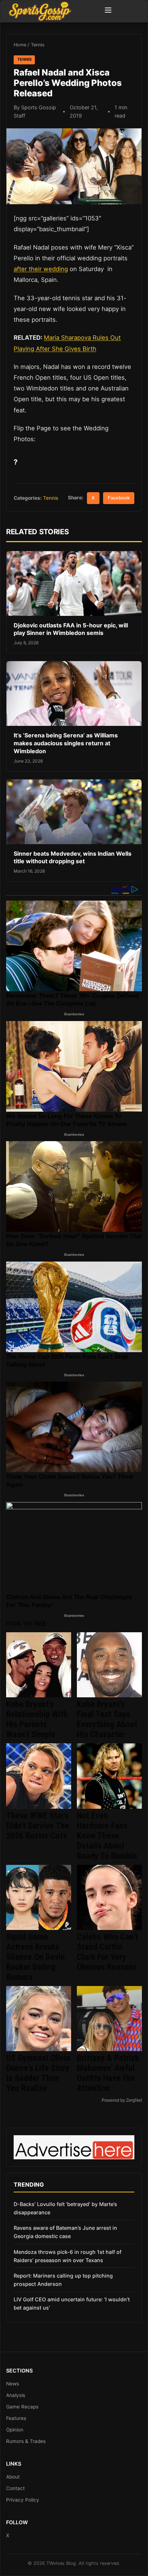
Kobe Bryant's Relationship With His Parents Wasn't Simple (37, 1719)
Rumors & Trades (26, 2441)
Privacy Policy (23, 2500)
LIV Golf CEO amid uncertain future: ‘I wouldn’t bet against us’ (72, 2303)
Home (20, 45)
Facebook (119, 498)
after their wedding (41, 269)
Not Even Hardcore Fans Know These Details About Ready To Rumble (107, 1836)
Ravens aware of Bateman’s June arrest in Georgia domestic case (65, 2232)
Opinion (15, 2430)
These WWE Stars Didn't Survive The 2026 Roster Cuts (38, 1826)
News (13, 2384)
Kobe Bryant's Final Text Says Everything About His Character (107, 1719)
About (13, 2477)
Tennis (38, 45)
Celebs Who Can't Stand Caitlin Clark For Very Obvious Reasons (107, 1952)
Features (16, 2418)
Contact (15, 2488)
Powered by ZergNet (122, 2100)
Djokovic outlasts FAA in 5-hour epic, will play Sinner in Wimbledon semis (71, 629)
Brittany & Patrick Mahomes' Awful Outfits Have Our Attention (108, 2073)
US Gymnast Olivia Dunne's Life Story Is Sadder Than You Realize (38, 2073)
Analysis (16, 2395)
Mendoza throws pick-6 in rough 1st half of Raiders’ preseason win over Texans (68, 2256)
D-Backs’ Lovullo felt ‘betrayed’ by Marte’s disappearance (65, 2208)
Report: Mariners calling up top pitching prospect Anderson (63, 2280)
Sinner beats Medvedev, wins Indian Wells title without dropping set (73, 857)
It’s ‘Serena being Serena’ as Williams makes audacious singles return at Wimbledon (66, 743)
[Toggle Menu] (108, 11)
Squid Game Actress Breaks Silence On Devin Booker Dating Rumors (36, 1957)
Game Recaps (22, 2407)
